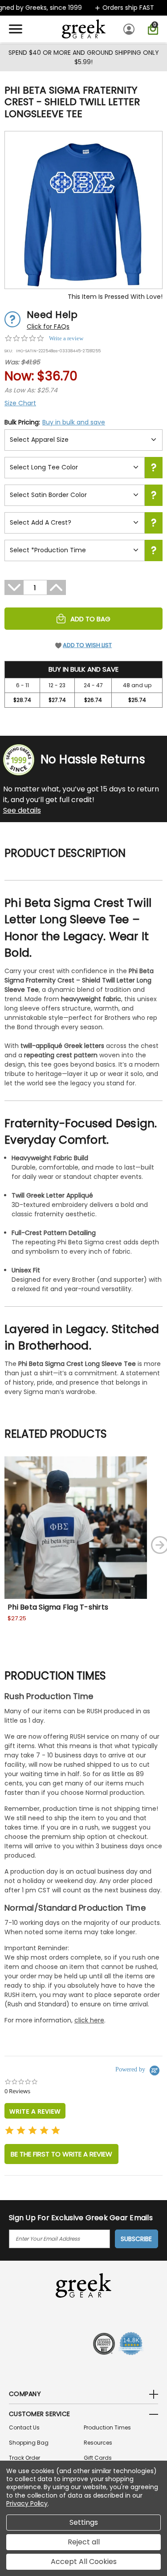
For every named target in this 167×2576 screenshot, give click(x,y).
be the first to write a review (61, 2154)
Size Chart (20, 403)
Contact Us (24, 2427)
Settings (84, 2522)
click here (89, 2020)
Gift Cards (98, 2458)
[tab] (35, 2111)
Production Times (107, 2427)
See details (22, 810)
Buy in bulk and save (74, 422)
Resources (98, 2443)
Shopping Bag (29, 2443)
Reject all (84, 2542)
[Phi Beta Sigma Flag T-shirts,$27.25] (76, 1528)
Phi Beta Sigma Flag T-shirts (58, 1607)
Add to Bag (90, 619)
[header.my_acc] (130, 29)
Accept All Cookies (84, 2562)
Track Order (24, 2458)
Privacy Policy (27, 2503)
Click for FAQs (48, 326)
